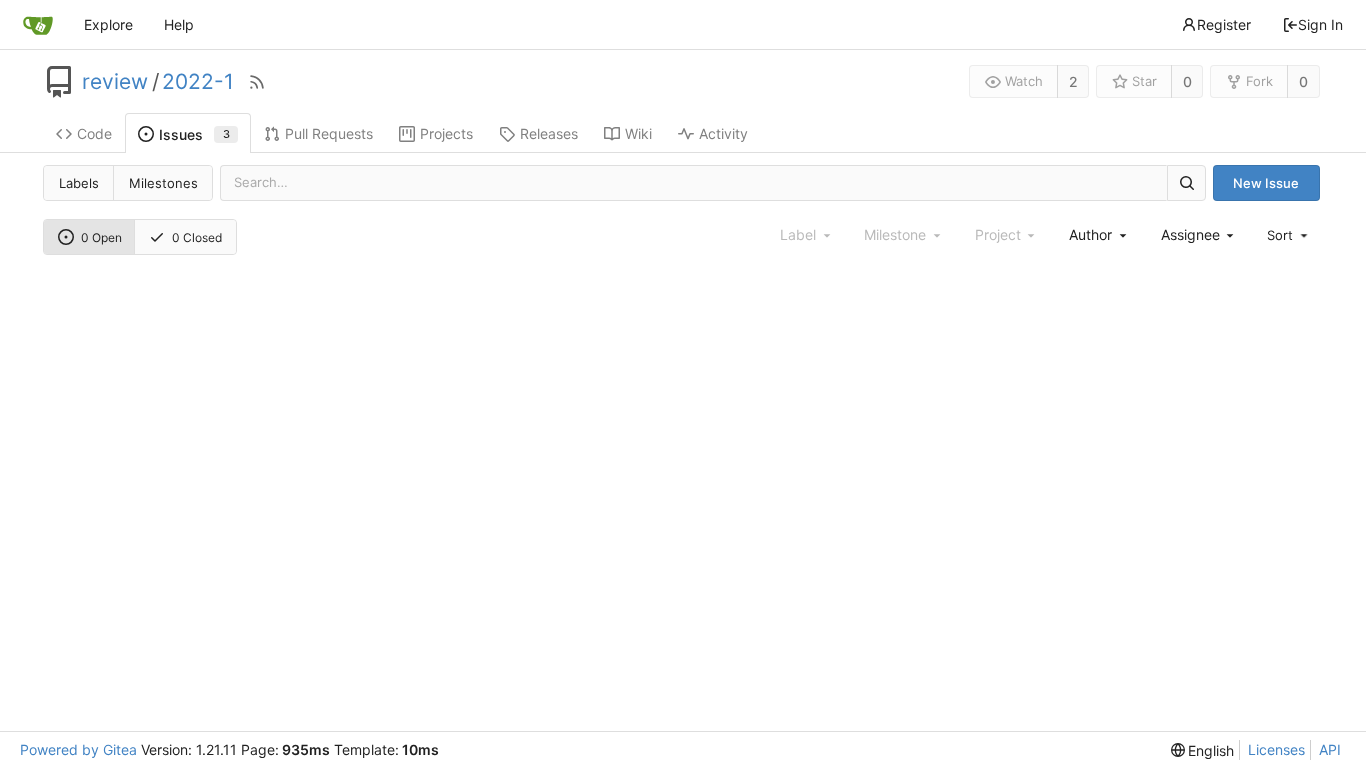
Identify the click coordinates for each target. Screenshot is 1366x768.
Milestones (163, 183)
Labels (79, 183)
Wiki (638, 133)
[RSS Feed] (257, 82)
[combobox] (1099, 234)
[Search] (1186, 182)
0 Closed (197, 237)
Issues (194, 134)
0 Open (101, 237)
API (1330, 749)
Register (1224, 24)
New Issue (1266, 183)
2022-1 (198, 82)
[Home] (38, 25)
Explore (108, 24)
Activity (723, 133)
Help (179, 24)
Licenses (1276, 749)
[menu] (1289, 235)
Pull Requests (329, 133)
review (115, 82)
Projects (446, 133)
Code (94, 133)
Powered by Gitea (78, 749)
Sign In (1320, 24)
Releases (549, 133)
